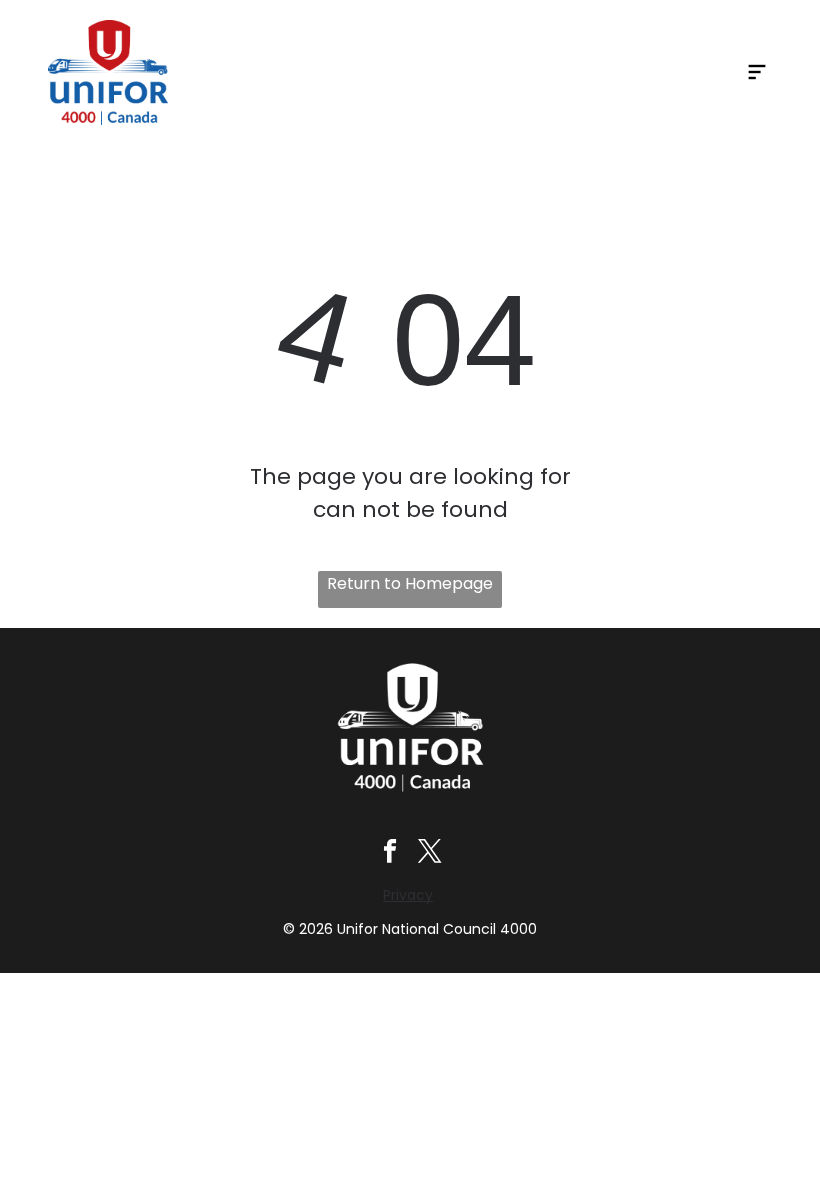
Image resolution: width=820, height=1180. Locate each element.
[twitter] (430, 853)
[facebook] (390, 853)
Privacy (408, 895)
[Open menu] (757, 72)
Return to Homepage (410, 583)
